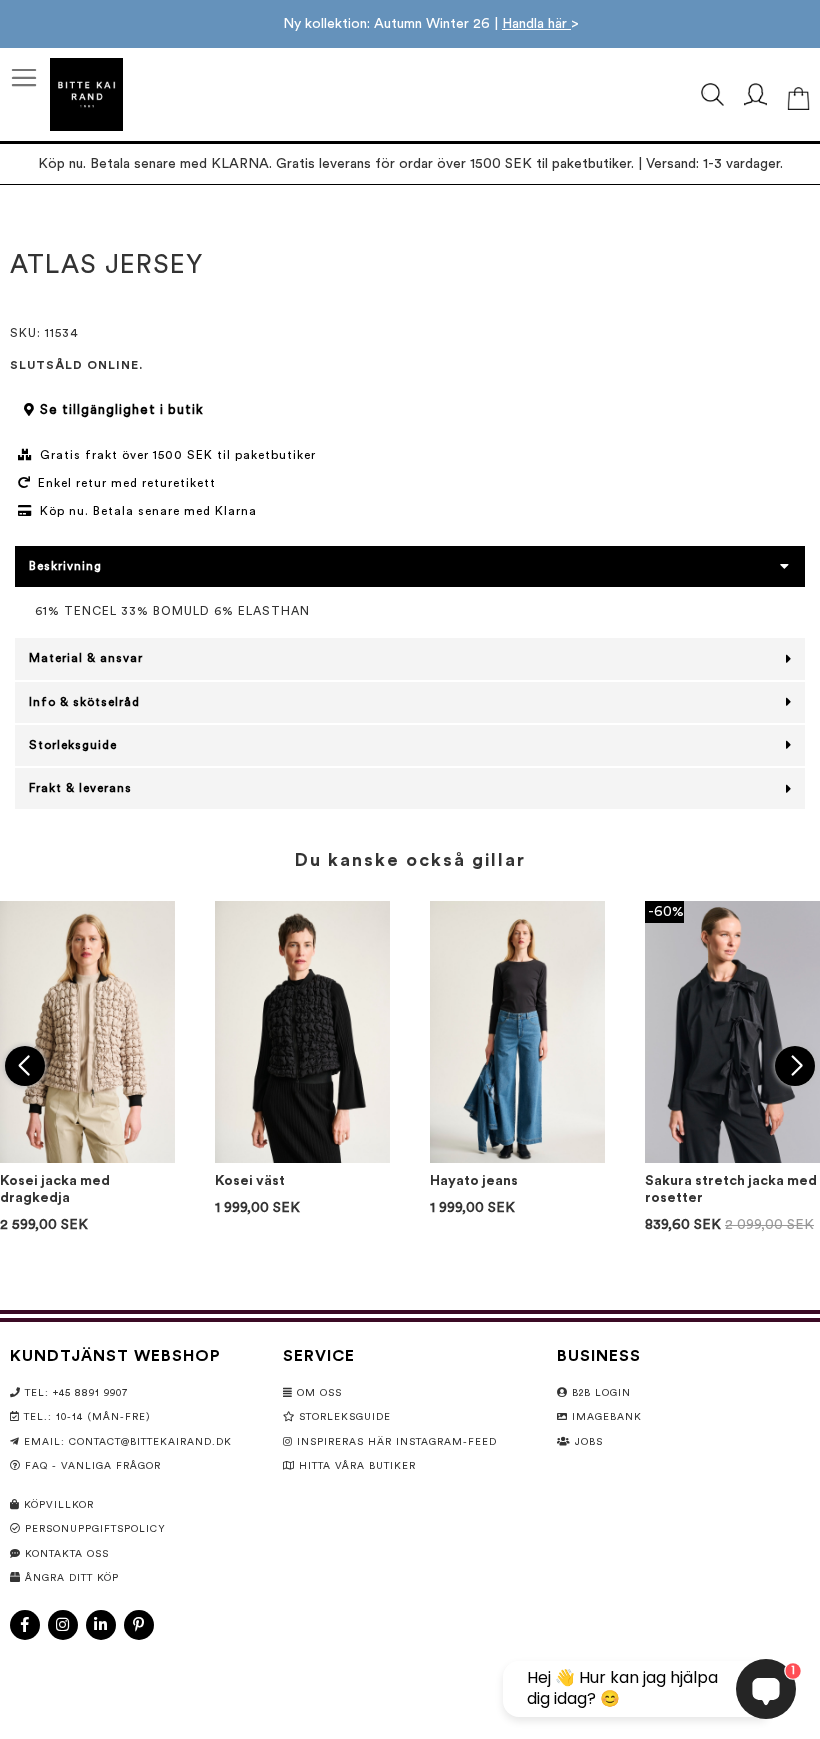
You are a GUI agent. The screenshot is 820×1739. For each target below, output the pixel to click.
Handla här (536, 24)
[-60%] (732, 1159)
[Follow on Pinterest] (139, 1625)
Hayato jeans (474, 1181)
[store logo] (86, 94)
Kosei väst (250, 1181)
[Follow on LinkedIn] (101, 1625)
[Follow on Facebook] (25, 1625)
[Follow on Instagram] (63, 1625)
